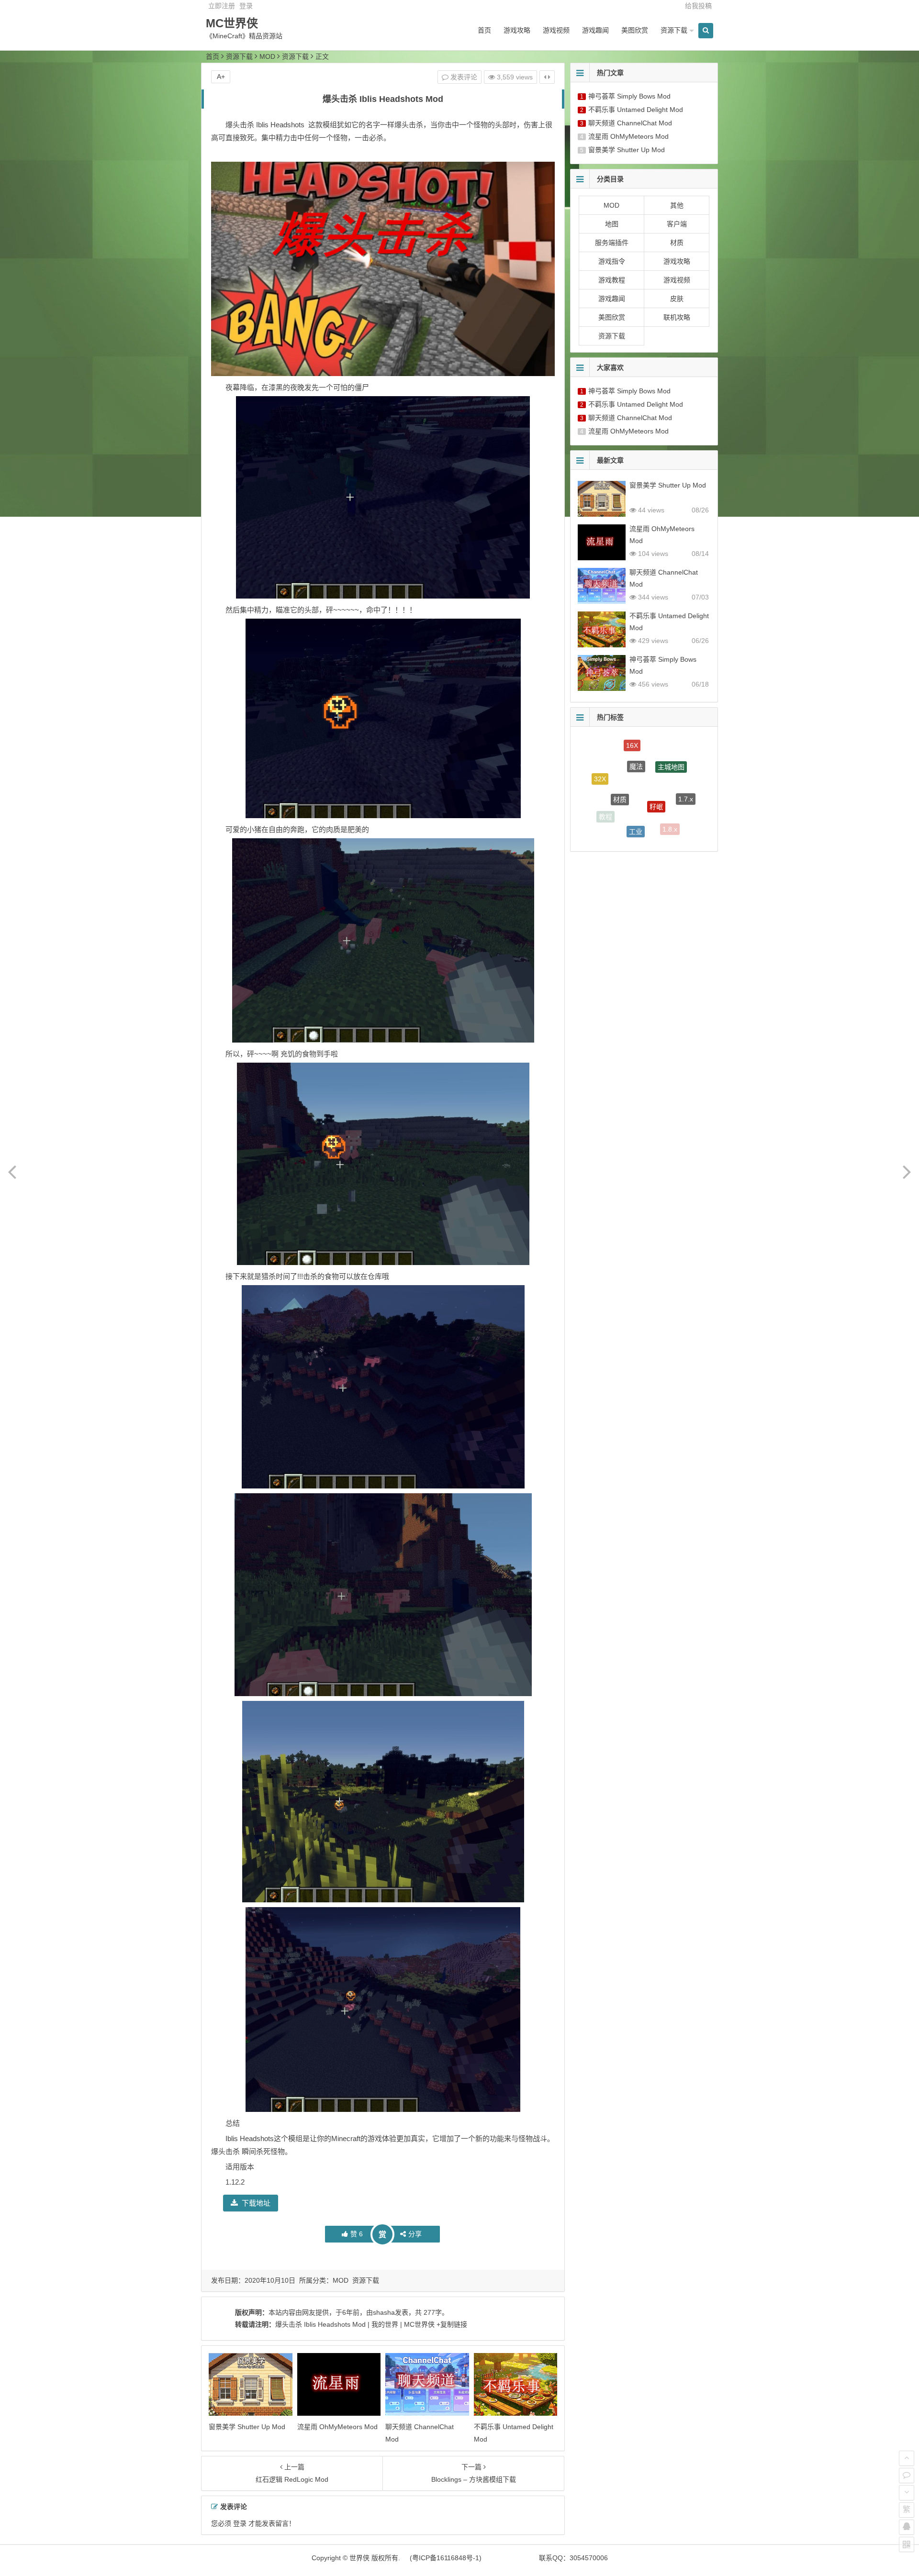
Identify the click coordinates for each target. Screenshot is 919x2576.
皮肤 (677, 299)
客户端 (677, 224)
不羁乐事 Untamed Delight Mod (636, 110)
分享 (415, 2234)
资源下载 (674, 30)
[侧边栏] (547, 77)
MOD (267, 56)
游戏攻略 (517, 30)
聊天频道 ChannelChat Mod (630, 123)
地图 (612, 224)
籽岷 (656, 752)
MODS (642, 835)
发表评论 (463, 77)
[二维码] (907, 2544)
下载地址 (256, 2203)
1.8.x (670, 793)
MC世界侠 (232, 23)
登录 (246, 6)
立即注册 (222, 6)
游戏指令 (612, 261)
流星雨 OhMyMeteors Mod (337, 2427)
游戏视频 (556, 30)
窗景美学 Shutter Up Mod (247, 2427)
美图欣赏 (635, 30)
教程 (605, 791)
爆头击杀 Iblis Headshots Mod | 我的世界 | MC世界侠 (355, 2324)
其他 (677, 205)
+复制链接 (451, 2324)
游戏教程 (612, 280)
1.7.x (686, 771)
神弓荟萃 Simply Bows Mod (629, 96)
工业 (636, 780)
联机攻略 (677, 317)
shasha (384, 2312)
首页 (484, 30)
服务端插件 (612, 243)
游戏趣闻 (595, 30)
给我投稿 (698, 6)
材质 (677, 243)
